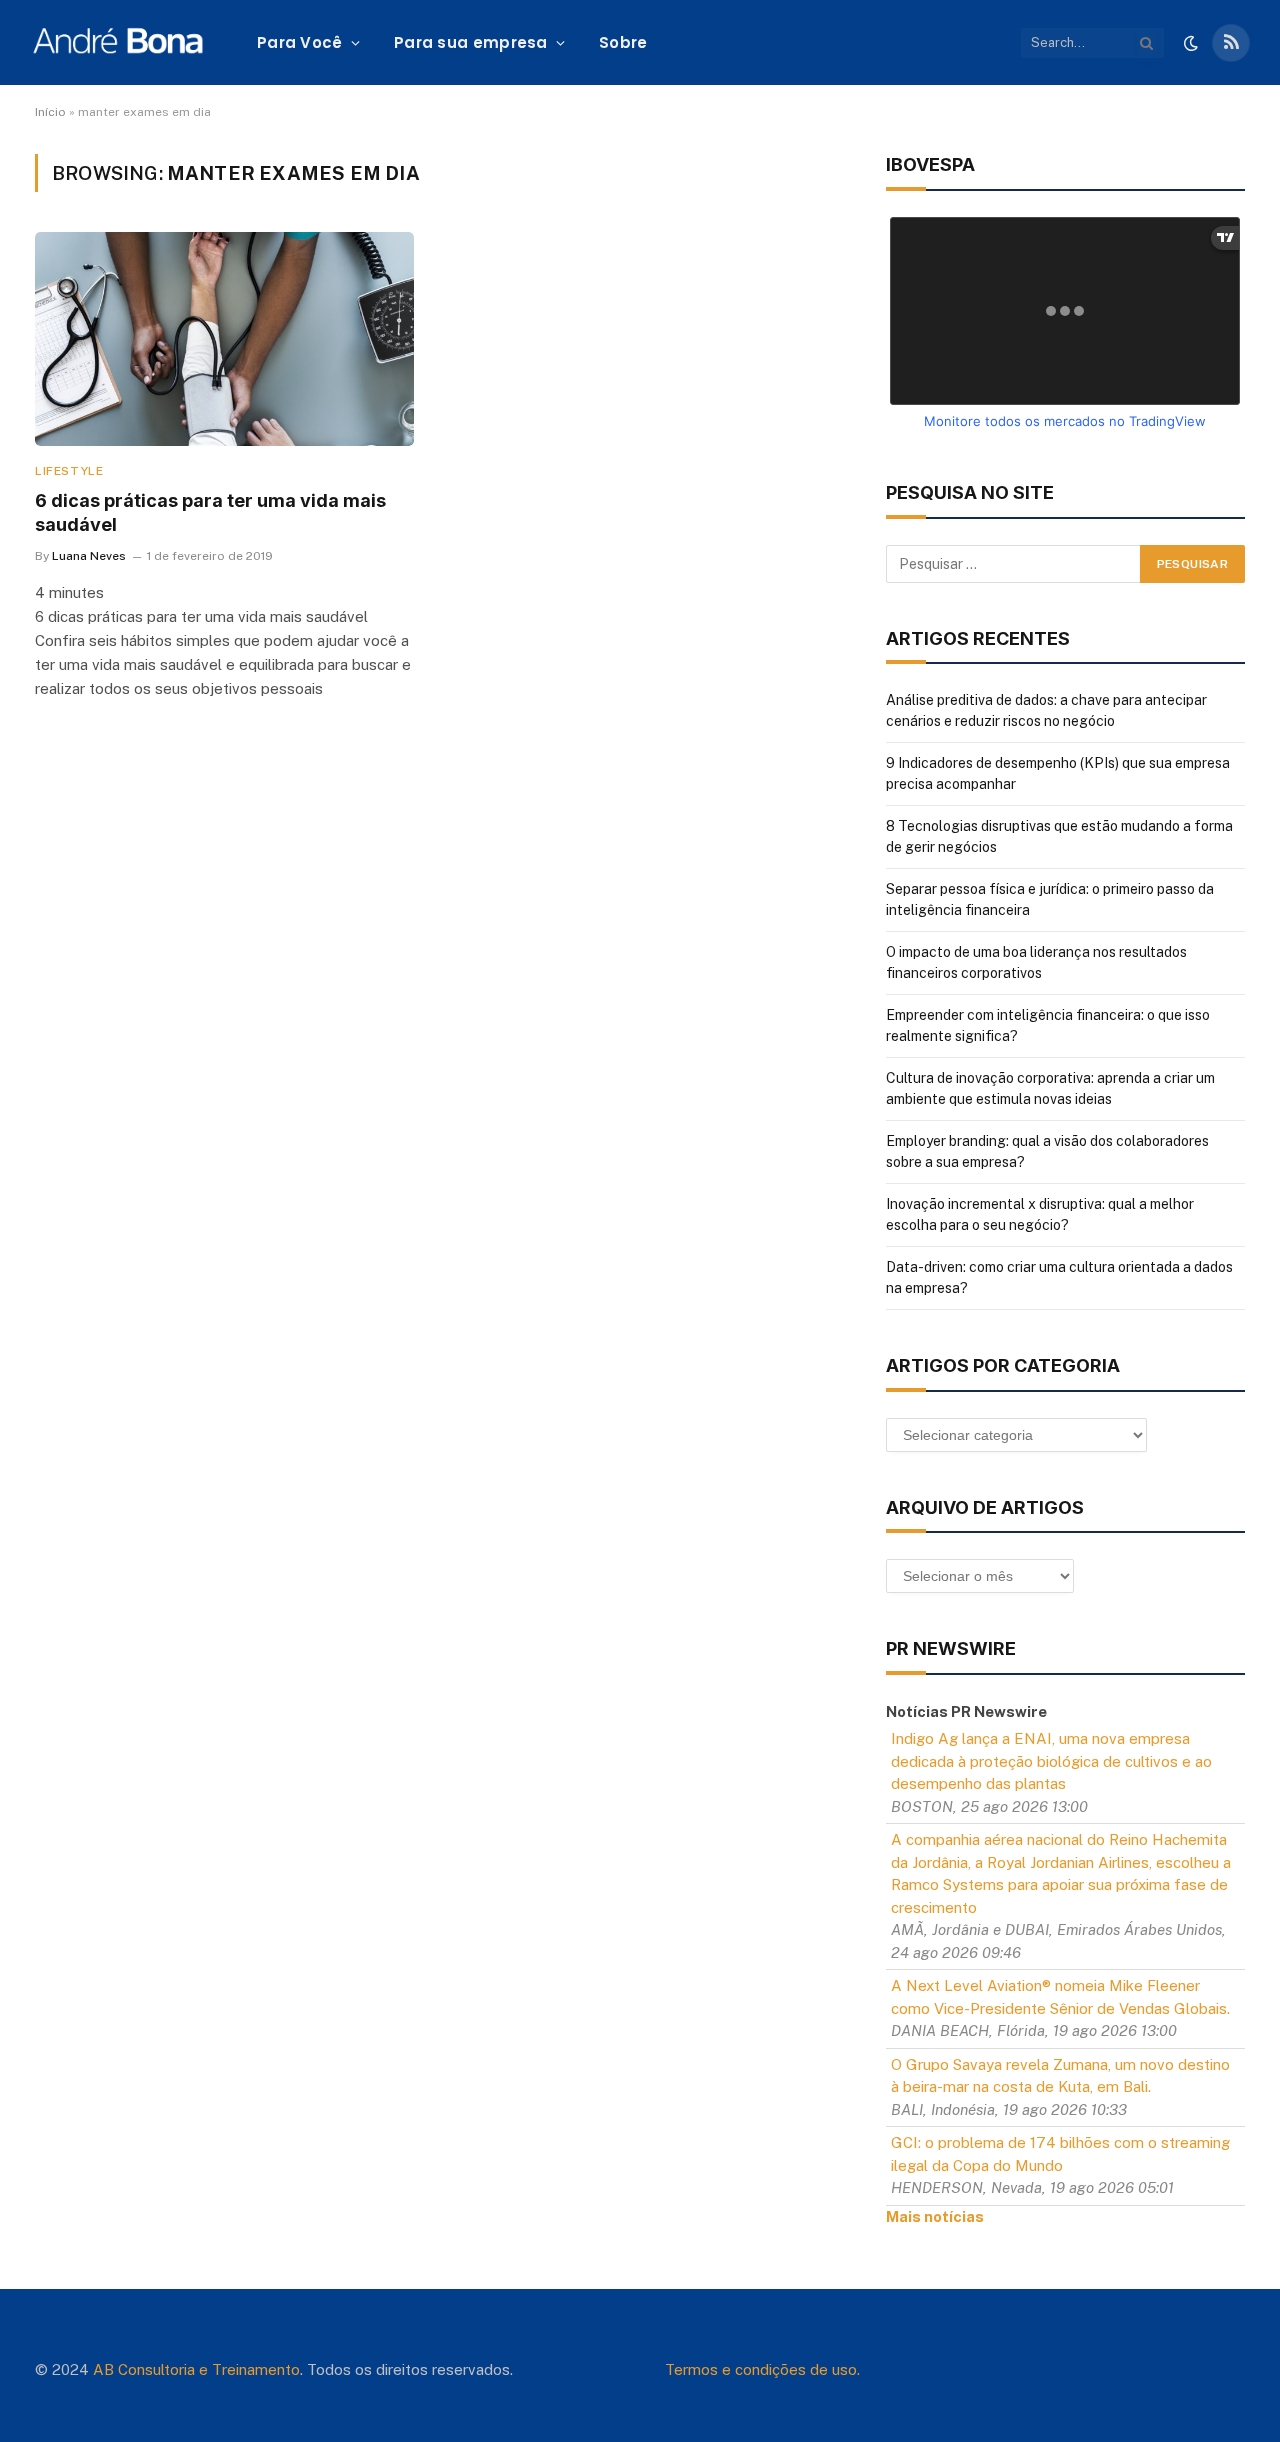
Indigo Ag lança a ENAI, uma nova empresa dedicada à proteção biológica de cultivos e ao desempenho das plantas (1051, 1761)
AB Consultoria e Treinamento (196, 2369)
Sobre (623, 42)
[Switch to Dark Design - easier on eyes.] (1191, 43)
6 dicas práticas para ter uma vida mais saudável (210, 512)
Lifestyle (69, 471)
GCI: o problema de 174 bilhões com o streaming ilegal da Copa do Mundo (1060, 2154)
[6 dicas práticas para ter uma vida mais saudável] (224, 338)
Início (50, 112)
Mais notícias (935, 2216)
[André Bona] (117, 42)
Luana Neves (89, 556)
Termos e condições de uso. (762, 2369)
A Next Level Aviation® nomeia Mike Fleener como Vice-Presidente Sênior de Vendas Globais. (1060, 1997)
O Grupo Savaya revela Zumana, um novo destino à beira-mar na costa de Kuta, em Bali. (1060, 2076)
